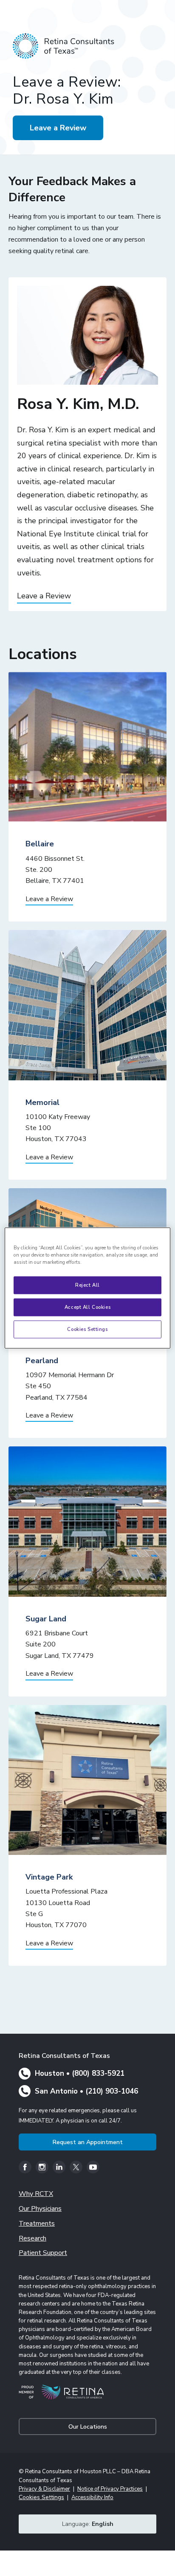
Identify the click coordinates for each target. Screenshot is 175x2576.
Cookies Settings (87, 1329)
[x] (76, 2167)
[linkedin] (59, 2167)
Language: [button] (88, 2524)
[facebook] (25, 2167)
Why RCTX (36, 2194)
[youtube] (93, 2167)
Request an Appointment (88, 2142)
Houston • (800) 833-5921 (80, 2073)
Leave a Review (58, 128)
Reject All (87, 1285)
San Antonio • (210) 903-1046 (86, 2091)
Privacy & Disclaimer (44, 2489)
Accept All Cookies (87, 1307)
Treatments (37, 2224)
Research (32, 2238)
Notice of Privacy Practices (110, 2489)
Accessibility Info (92, 2497)
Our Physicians (40, 2209)
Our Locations (88, 2427)
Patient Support (43, 2253)
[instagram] (42, 2167)
